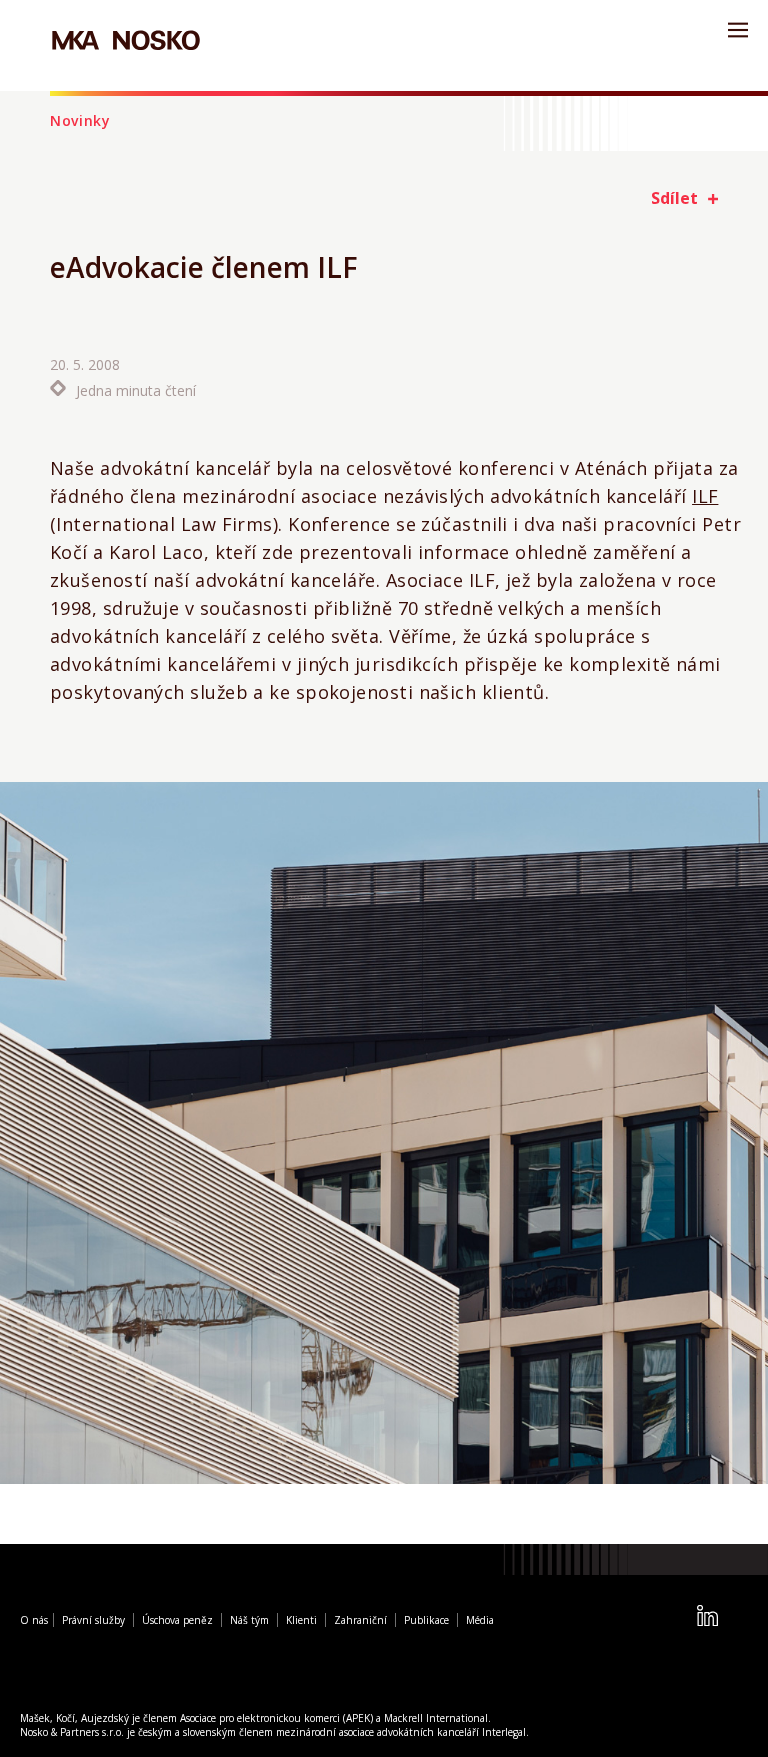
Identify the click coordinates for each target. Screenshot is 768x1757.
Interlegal (504, 1733)
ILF (705, 496)
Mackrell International (436, 1719)
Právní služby (93, 1621)
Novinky (80, 120)
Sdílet (674, 198)
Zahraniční (360, 1621)
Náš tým (249, 1621)
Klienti (301, 1621)
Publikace (426, 1621)
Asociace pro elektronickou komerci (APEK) (276, 1719)
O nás (34, 1621)
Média (480, 1621)
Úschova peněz (177, 1621)
